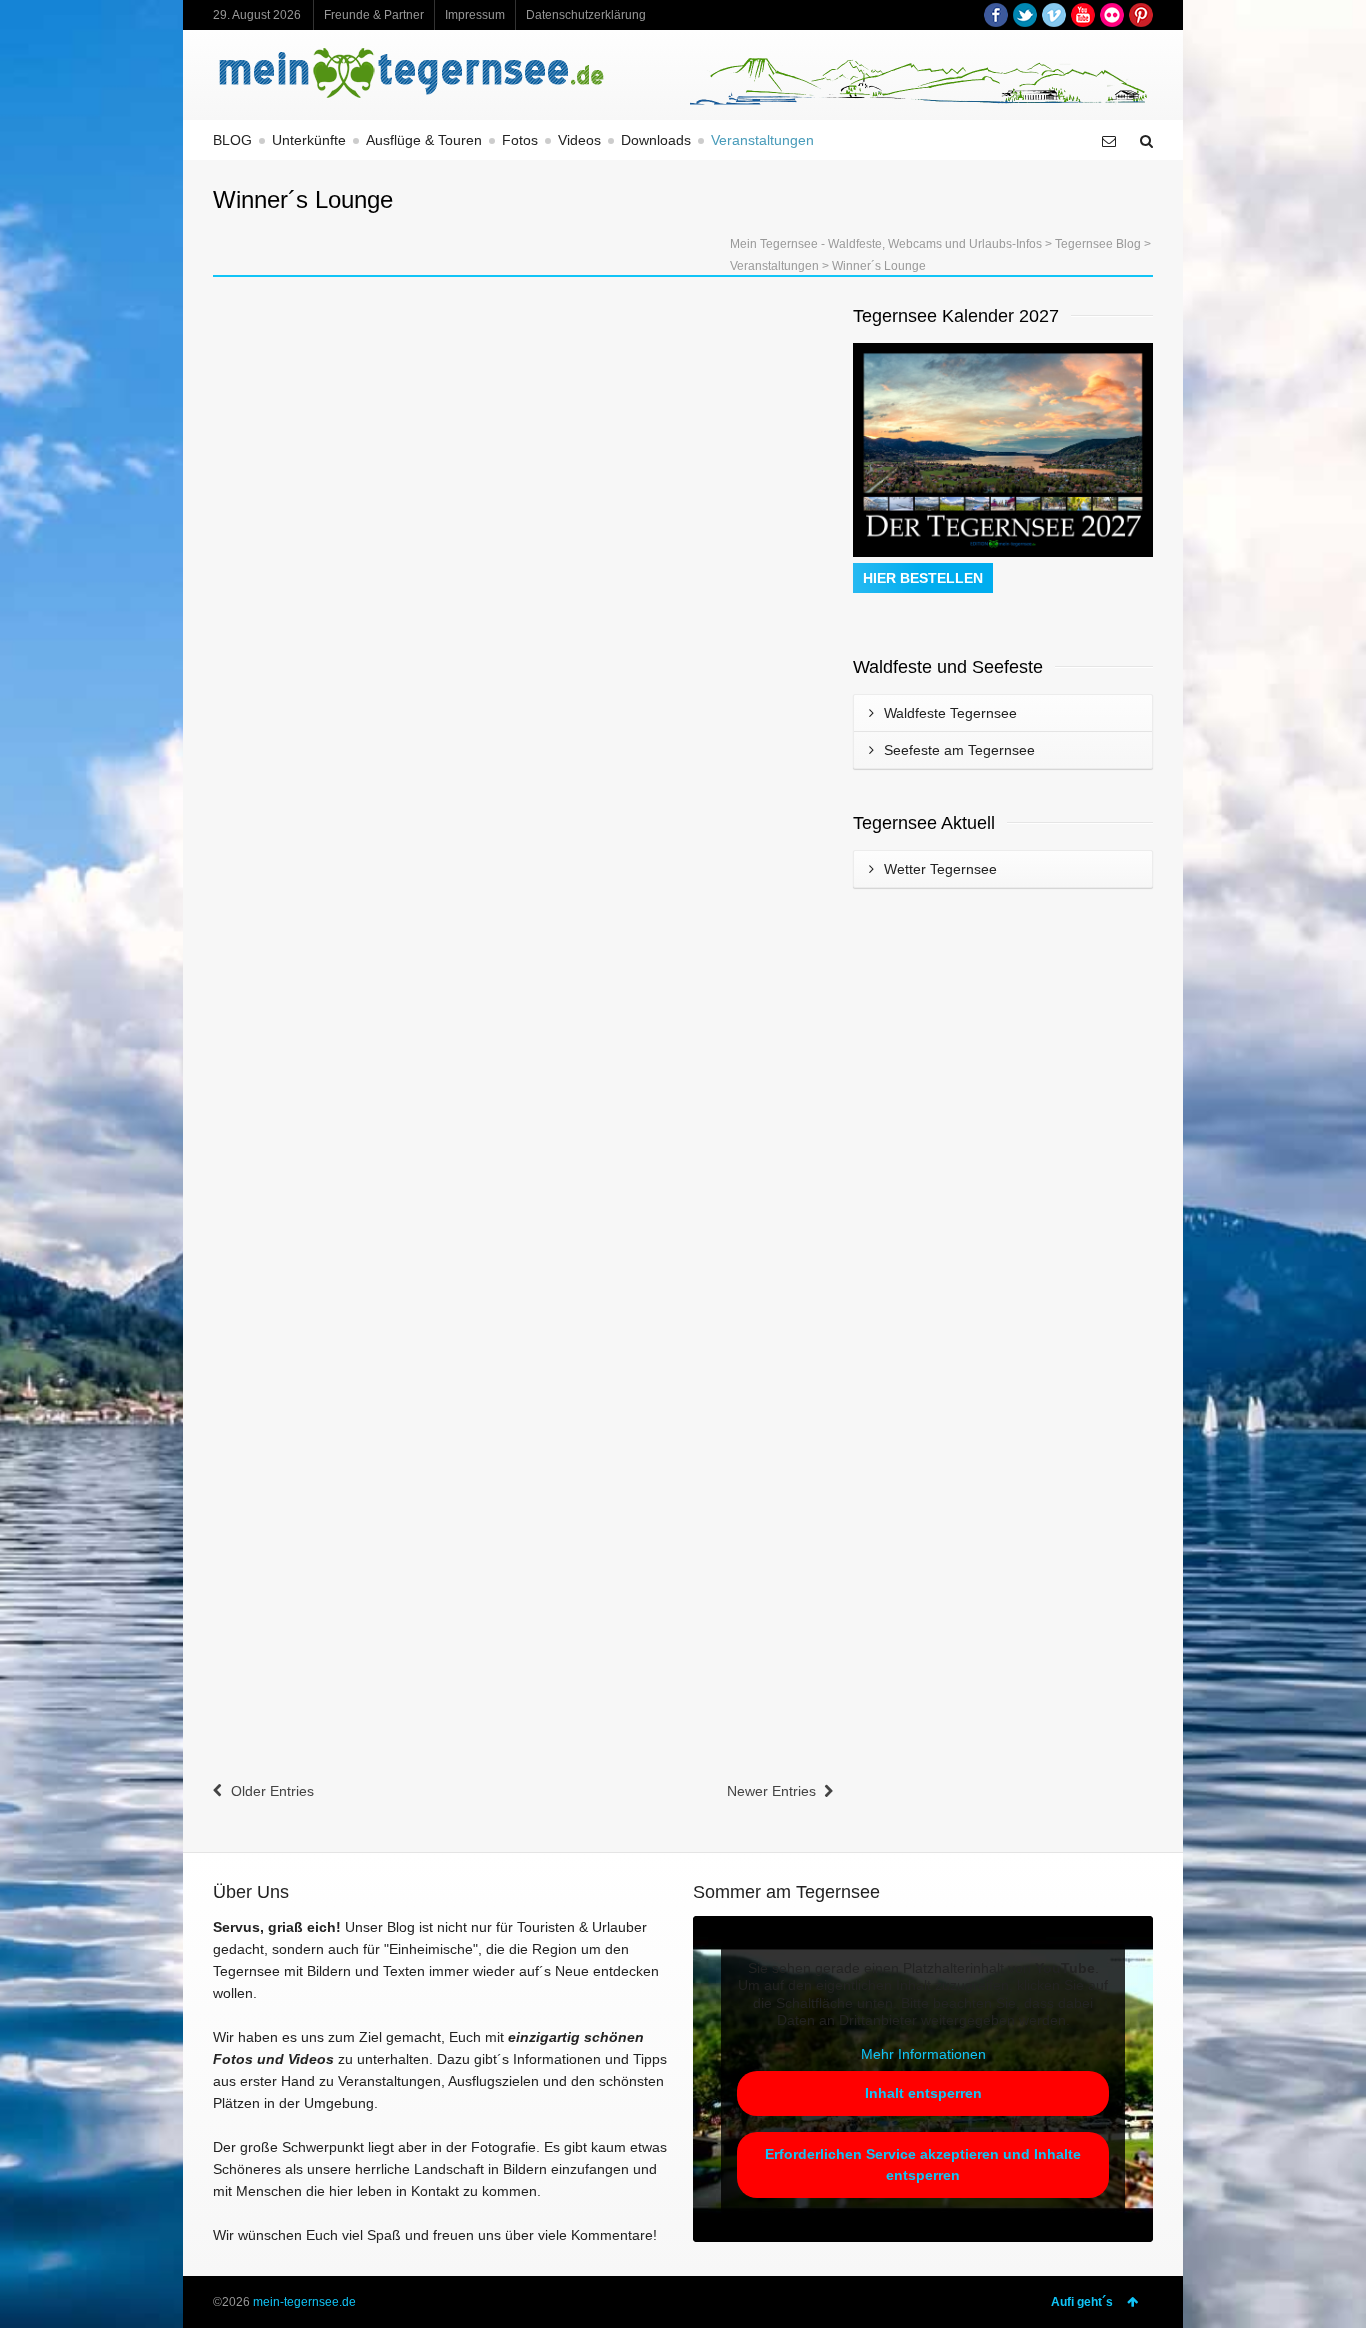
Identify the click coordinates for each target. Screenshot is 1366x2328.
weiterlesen (270, 559)
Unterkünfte (309, 140)
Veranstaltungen (762, 140)
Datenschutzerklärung (586, 15)
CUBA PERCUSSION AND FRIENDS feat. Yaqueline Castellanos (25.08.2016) (651, 1205)
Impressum (475, 15)
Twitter (1025, 15)
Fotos (520, 140)
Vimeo (1054, 15)
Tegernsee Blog (1098, 244)
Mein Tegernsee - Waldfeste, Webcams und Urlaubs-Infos (886, 244)
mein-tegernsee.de (304, 2302)
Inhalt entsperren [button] (923, 2093)
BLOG (232, 140)
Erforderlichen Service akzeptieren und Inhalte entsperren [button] (923, 2164)
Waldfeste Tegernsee (950, 713)
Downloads (656, 140)
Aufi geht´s (1082, 2302)
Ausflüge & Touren (424, 140)
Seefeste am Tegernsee (959, 750)
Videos (579, 140)
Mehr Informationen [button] (923, 2054)
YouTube (1083, 15)
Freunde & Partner (374, 15)
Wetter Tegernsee (940, 869)
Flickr (1112, 15)
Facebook (996, 15)
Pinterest (1141, 15)
